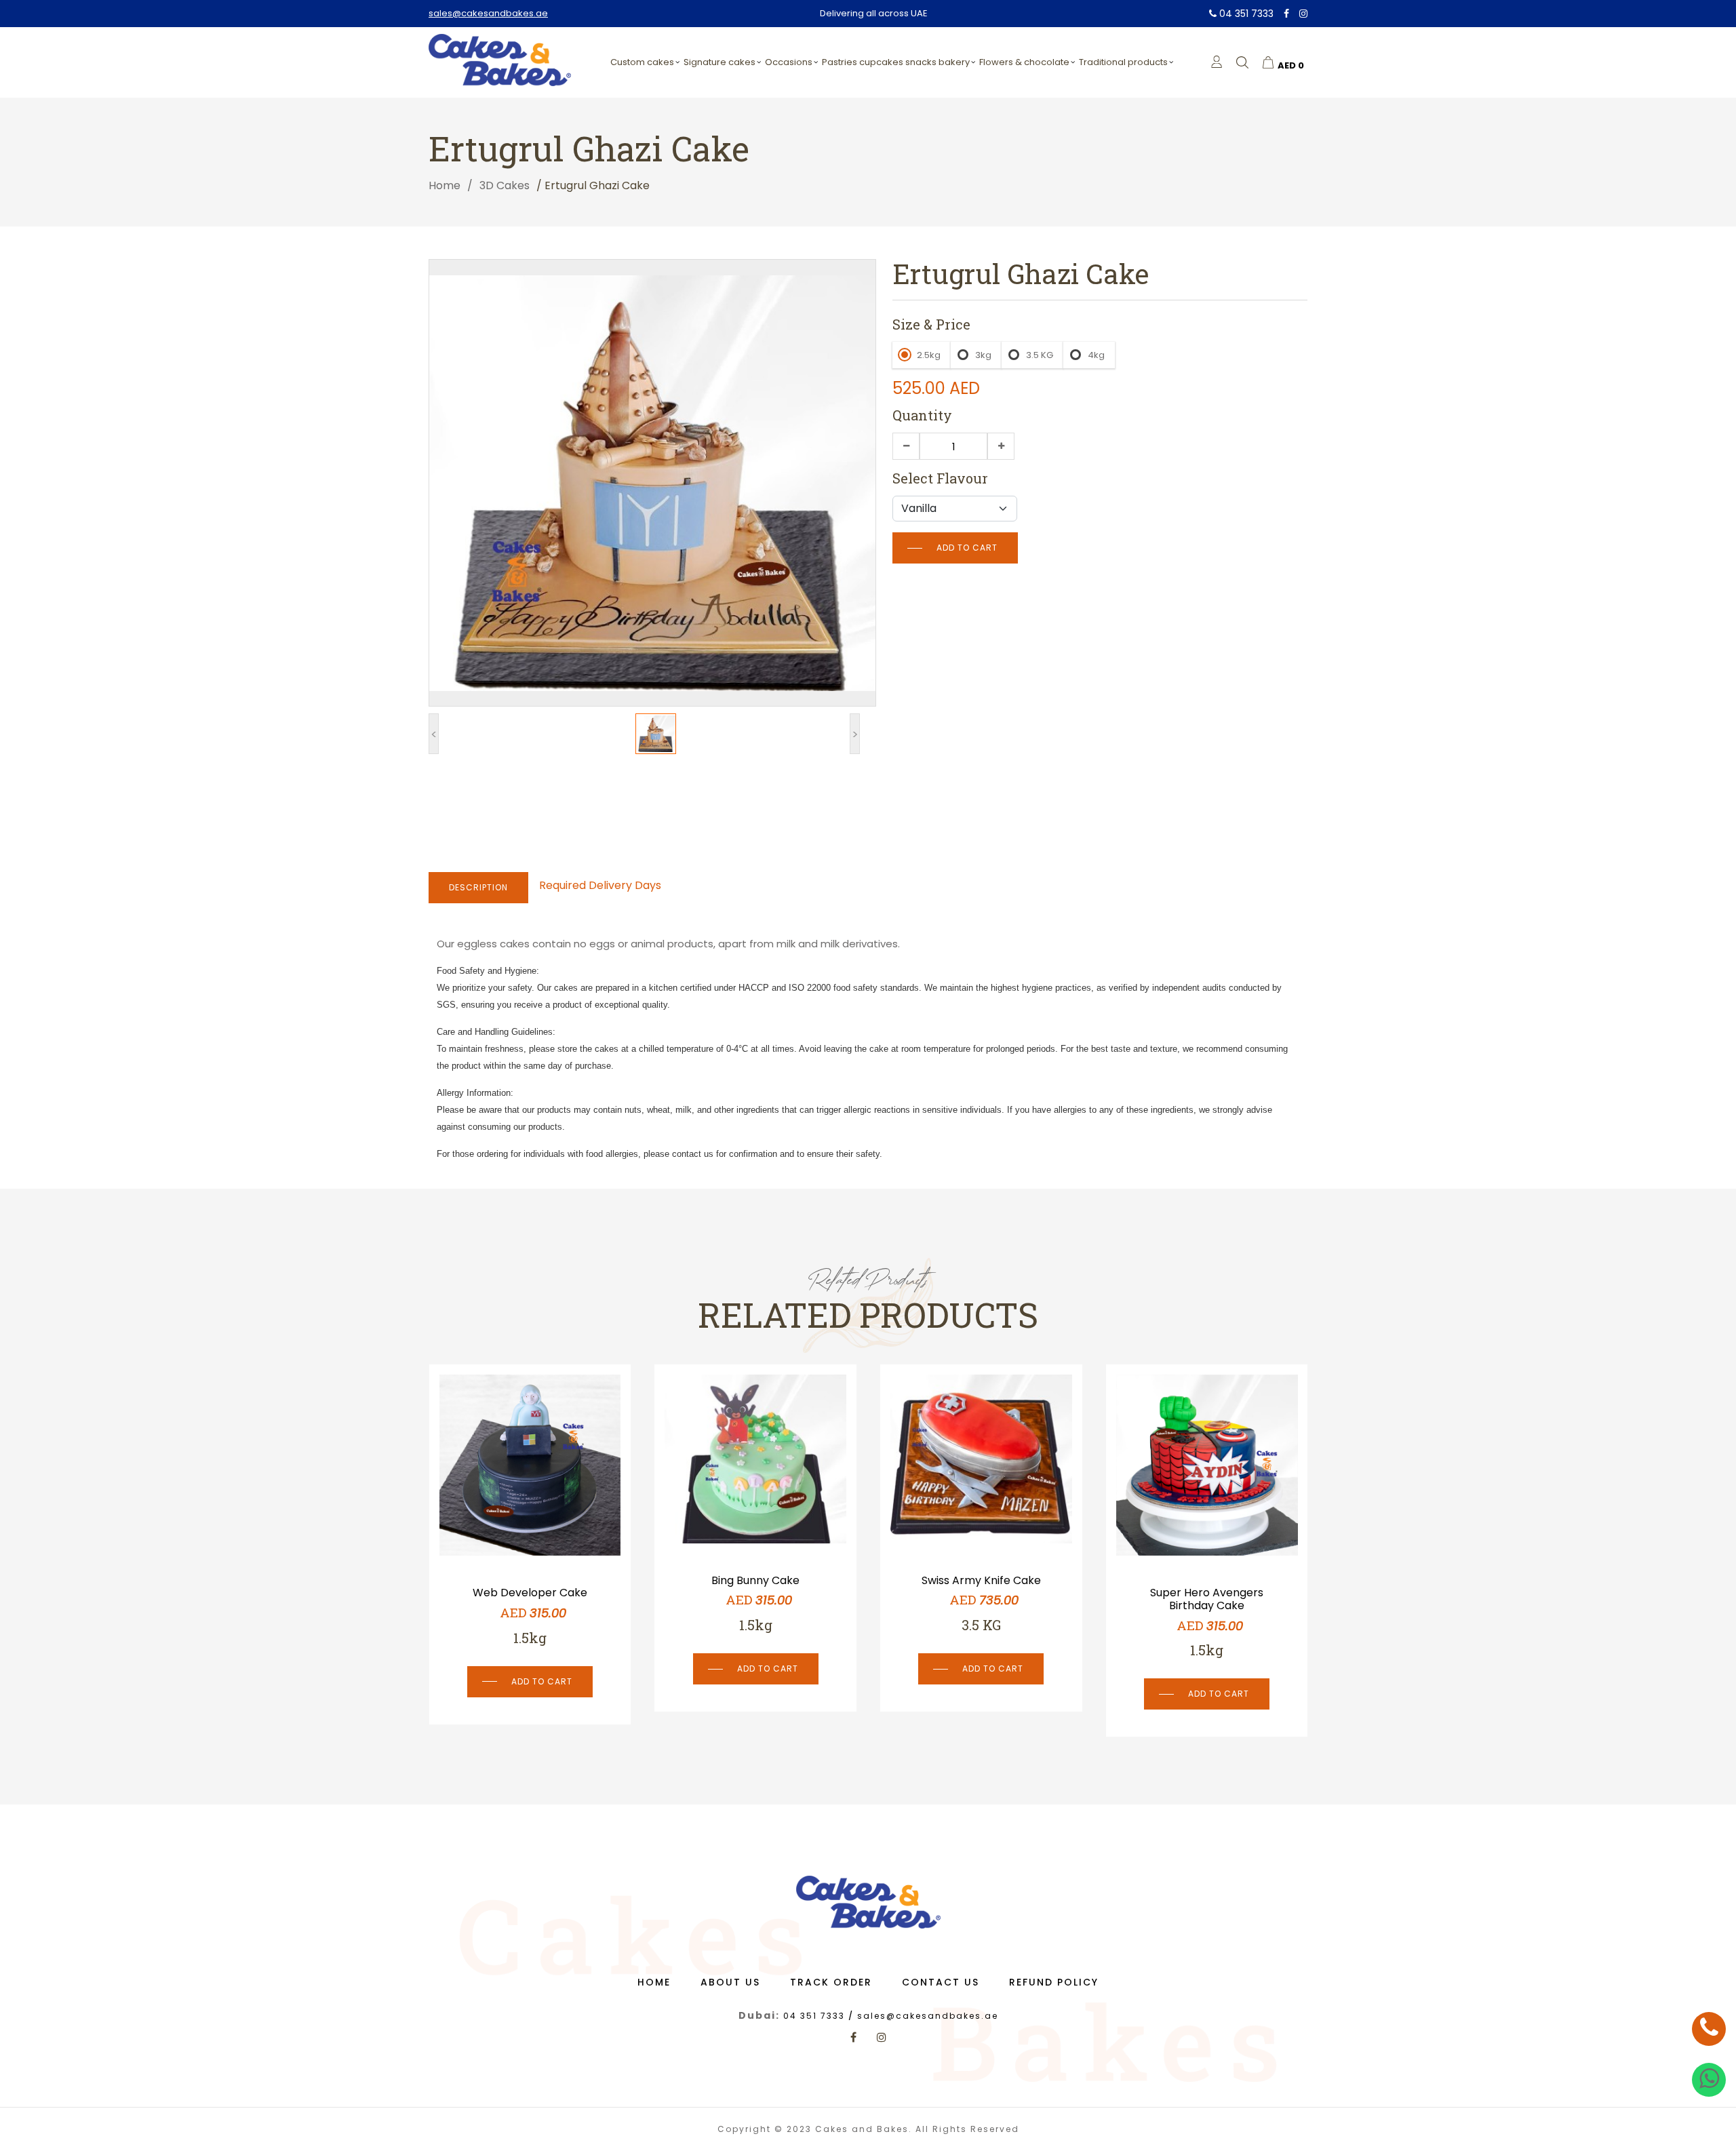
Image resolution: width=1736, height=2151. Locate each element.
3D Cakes (505, 185)
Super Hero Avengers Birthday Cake (991, 1599)
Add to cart (967, 548)
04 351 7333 (1245, 14)
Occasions (789, 62)
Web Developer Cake (1217, 1593)
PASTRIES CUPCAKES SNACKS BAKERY (896, 62)
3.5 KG (1040, 355)
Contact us (941, 1982)
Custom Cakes (642, 62)
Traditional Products (1123, 62)
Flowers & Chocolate (1024, 62)
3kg (983, 355)
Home (445, 185)
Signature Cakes (719, 62)
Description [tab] (478, 887)
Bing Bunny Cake (540, 1580)
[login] (1217, 62)
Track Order (831, 1982)
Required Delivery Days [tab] (600, 885)
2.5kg (929, 355)
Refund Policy (1054, 1982)
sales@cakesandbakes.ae (488, 13)
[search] (1242, 62)
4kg (1096, 355)
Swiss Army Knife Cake (766, 1580)
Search (1316, 96)
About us (730, 1982)
